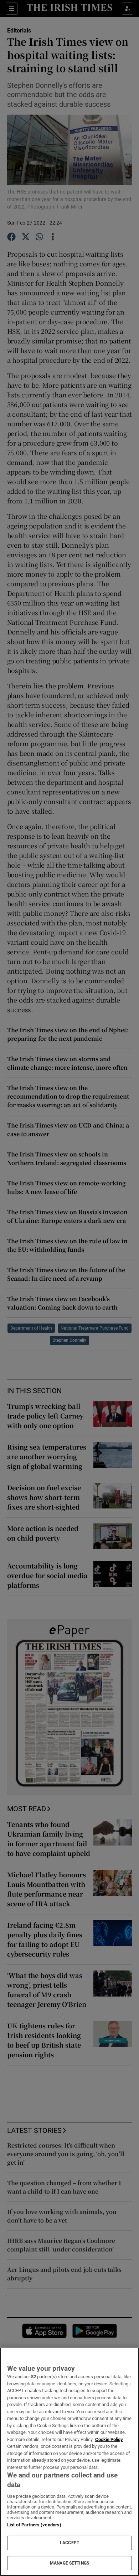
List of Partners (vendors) (34, 2525)
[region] (69, 2462)
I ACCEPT (69, 2543)
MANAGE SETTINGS (69, 2563)
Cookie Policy (109, 2439)
